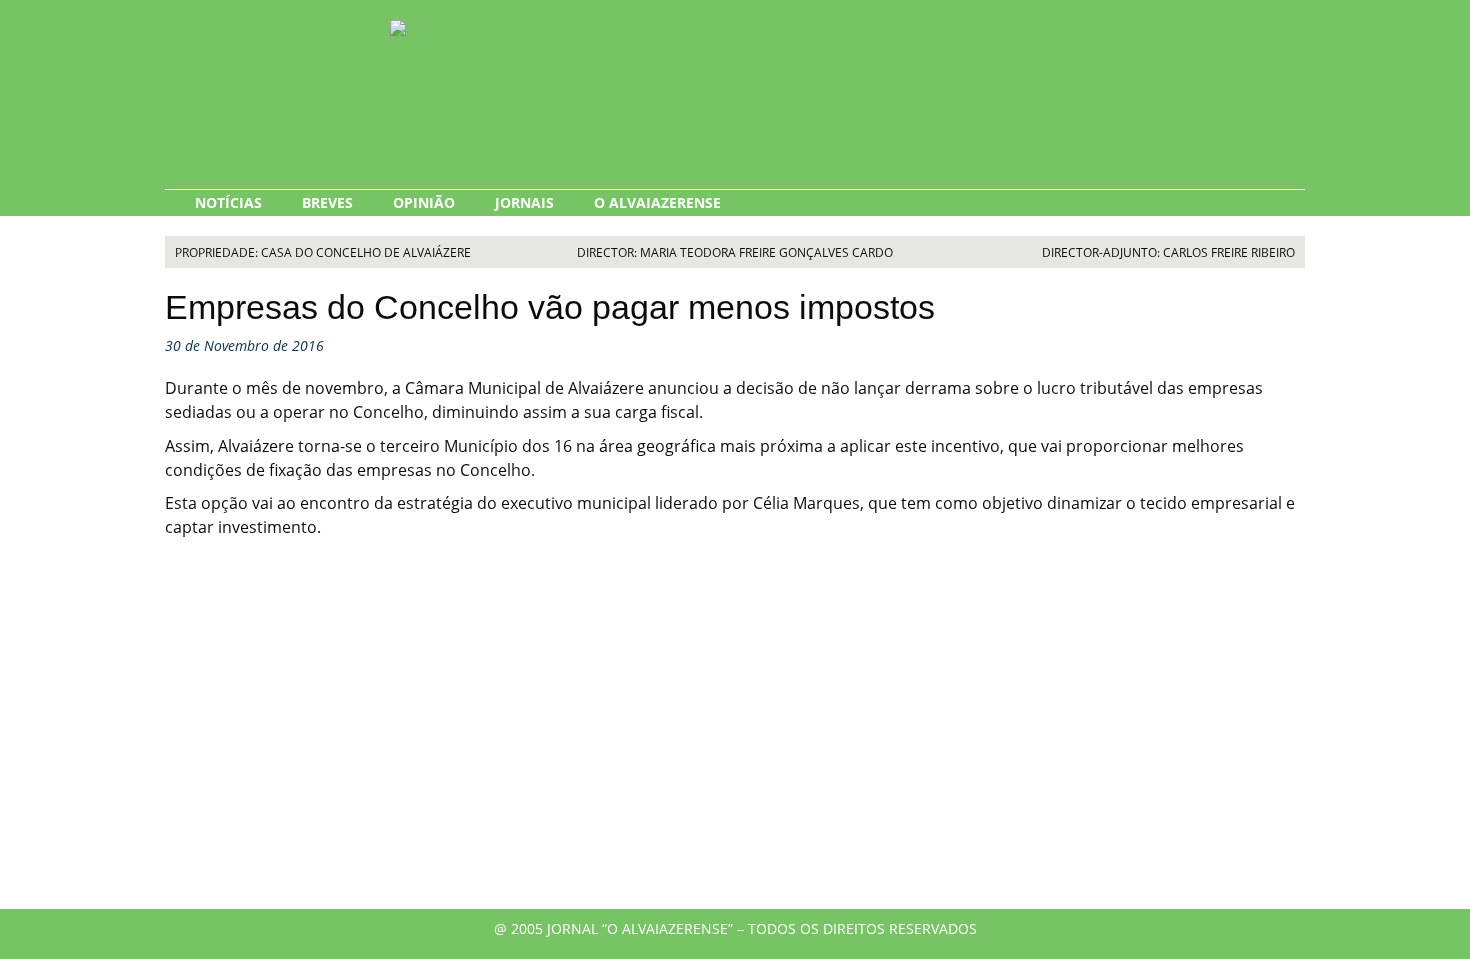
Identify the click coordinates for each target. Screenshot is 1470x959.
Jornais (524, 202)
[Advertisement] (735, 739)
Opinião (424, 202)
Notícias (228, 202)
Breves (327, 202)
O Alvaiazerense (657, 202)
